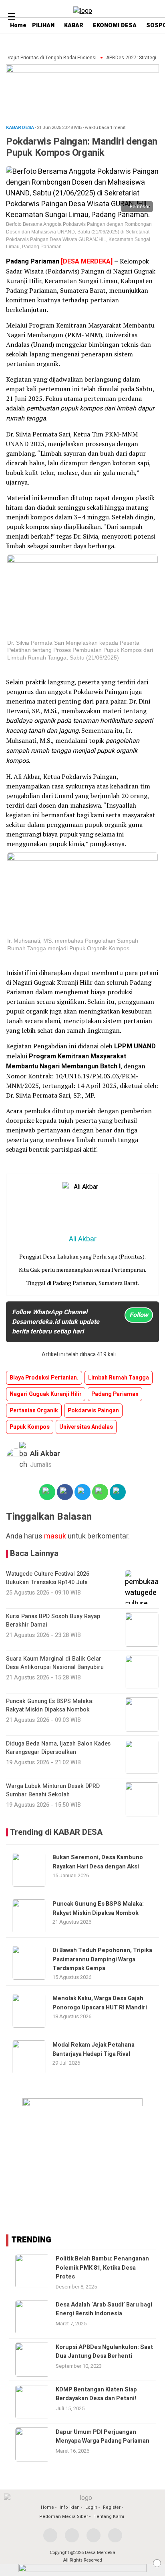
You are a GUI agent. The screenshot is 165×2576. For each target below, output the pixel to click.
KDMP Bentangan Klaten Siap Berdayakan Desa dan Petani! (96, 2394)
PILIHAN (43, 25)
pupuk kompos (30, 1427)
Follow (139, 1315)
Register (112, 2507)
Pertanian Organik (34, 1411)
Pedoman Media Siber (64, 2517)
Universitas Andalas (86, 1427)
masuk (55, 1536)
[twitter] (72, 2535)
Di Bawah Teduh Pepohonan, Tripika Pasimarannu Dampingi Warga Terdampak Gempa (102, 1959)
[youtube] (115, 2535)
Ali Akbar (45, 1454)
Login (91, 2507)
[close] (157, 2563)
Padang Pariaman (115, 1394)
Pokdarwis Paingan (93, 1411)
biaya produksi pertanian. (44, 1378)
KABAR (74, 25)
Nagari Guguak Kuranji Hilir (46, 1394)
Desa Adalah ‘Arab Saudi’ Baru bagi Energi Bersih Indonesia (104, 2309)
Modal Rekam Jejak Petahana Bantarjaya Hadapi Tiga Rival (94, 2049)
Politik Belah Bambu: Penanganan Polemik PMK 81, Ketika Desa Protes (102, 2268)
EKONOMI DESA (115, 25)
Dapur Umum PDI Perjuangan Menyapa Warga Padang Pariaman (103, 2436)
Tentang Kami (109, 2517)
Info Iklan (70, 2507)
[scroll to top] (152, 2562)
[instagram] (94, 2535)
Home (47, 2507)
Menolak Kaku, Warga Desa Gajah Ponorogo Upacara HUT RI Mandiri (100, 2003)
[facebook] (50, 2535)
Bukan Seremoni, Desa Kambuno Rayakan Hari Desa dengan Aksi (98, 1862)
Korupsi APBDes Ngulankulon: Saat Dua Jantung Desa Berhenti (104, 2352)
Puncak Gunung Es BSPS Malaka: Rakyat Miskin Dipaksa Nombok (98, 1908)
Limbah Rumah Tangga (119, 1378)
